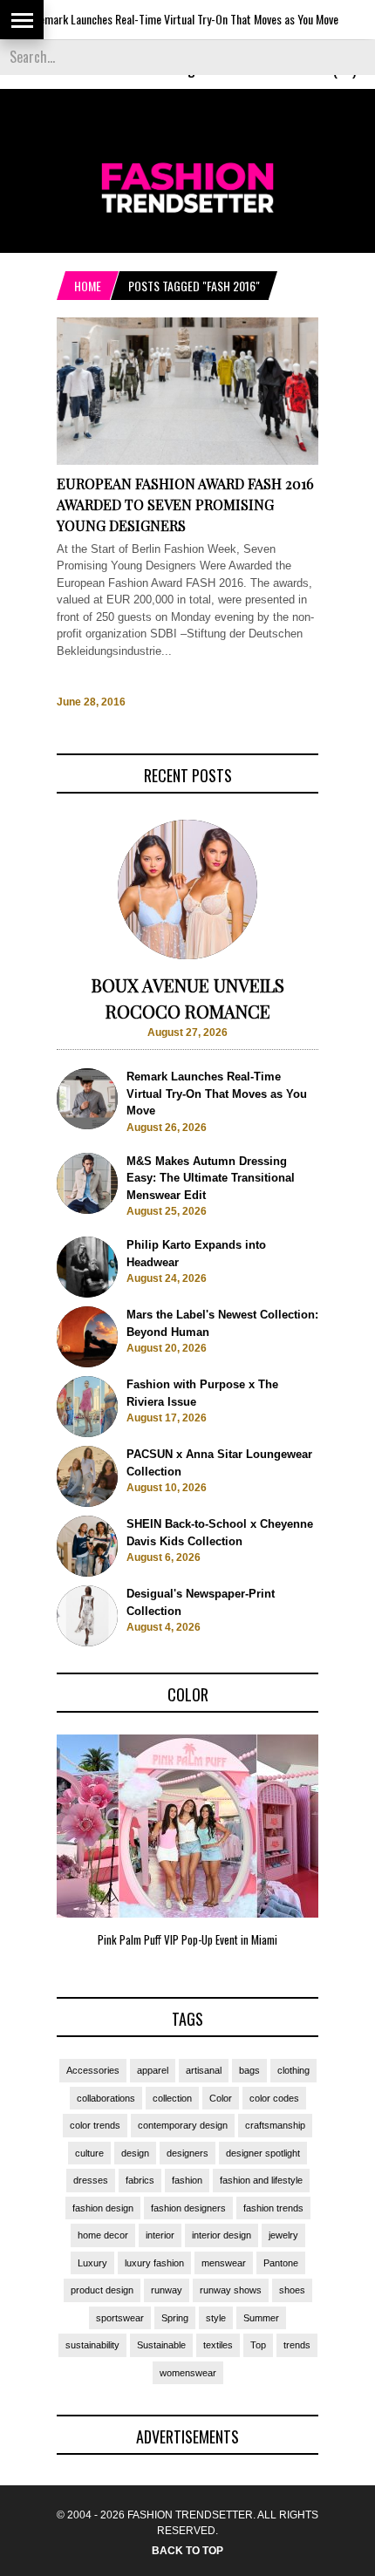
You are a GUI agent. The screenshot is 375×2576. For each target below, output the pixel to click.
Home (88, 286)
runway (167, 2290)
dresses (91, 2180)
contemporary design (183, 2125)
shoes (292, 2290)
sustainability (92, 2345)
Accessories (93, 2070)
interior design (222, 2235)
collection (172, 2098)
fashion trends (273, 2208)
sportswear (120, 2318)
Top (258, 2345)
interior (160, 2235)
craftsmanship (275, 2125)
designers (187, 2153)
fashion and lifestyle (261, 2180)
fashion (187, 2180)
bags (249, 2070)
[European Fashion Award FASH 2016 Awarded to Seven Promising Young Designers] (187, 461)
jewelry (283, 2235)
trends (297, 2345)
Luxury (92, 2263)
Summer (261, 2318)
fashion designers (188, 2208)
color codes (274, 2098)
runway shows (231, 2290)
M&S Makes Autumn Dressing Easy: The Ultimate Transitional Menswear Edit (211, 1178)
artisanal (204, 2070)
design (135, 2153)
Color (221, 2098)
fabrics (140, 2180)
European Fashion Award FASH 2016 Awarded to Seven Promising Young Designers (185, 504)
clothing (293, 2070)
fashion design (103, 2208)
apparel (153, 2070)
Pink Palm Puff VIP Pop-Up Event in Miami (187, 1939)
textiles (218, 2345)
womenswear (188, 2373)
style (216, 2318)
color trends (95, 2125)
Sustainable (161, 2345)
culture (89, 2153)
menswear (224, 2263)
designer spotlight (263, 2153)
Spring (175, 2318)
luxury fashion (154, 2263)
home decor (103, 2235)
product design (102, 2290)
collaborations (106, 2098)
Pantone (281, 2263)
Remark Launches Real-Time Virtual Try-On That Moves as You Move (160, 19)
